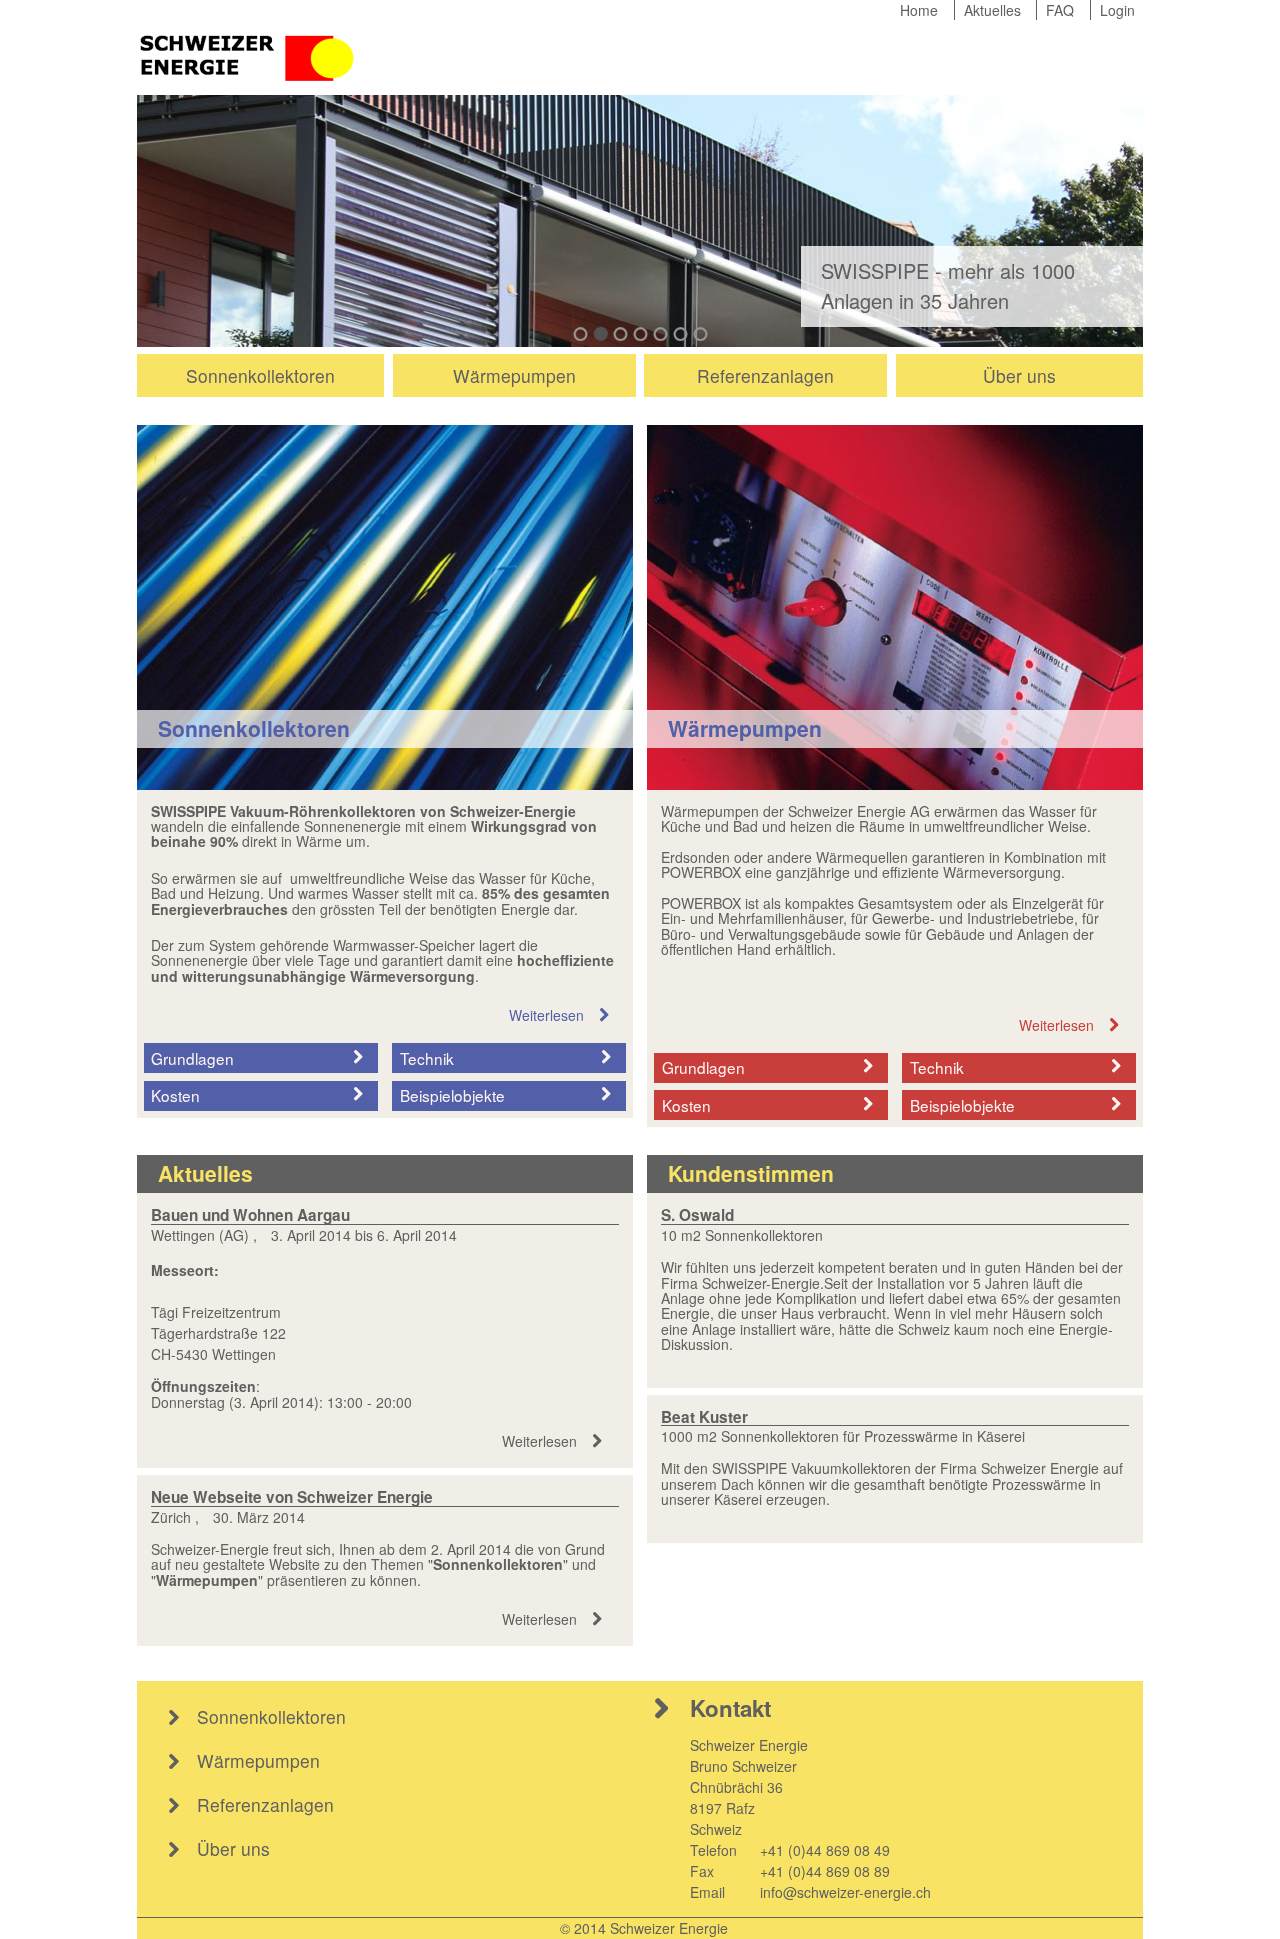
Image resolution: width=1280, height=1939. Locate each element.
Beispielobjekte (452, 1095)
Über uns (1019, 375)
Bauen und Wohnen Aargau (250, 1215)
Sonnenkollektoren (260, 375)
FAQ (1060, 10)
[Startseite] (249, 56)
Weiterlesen (546, 1015)
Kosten (175, 1095)
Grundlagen (192, 1058)
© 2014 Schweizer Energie (644, 1928)
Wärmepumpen (514, 375)
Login (1117, 10)
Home (919, 10)
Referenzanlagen (765, 375)
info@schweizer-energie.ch (845, 1892)
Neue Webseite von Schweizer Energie (292, 1497)
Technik (427, 1058)
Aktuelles (992, 10)
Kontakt (730, 1708)
